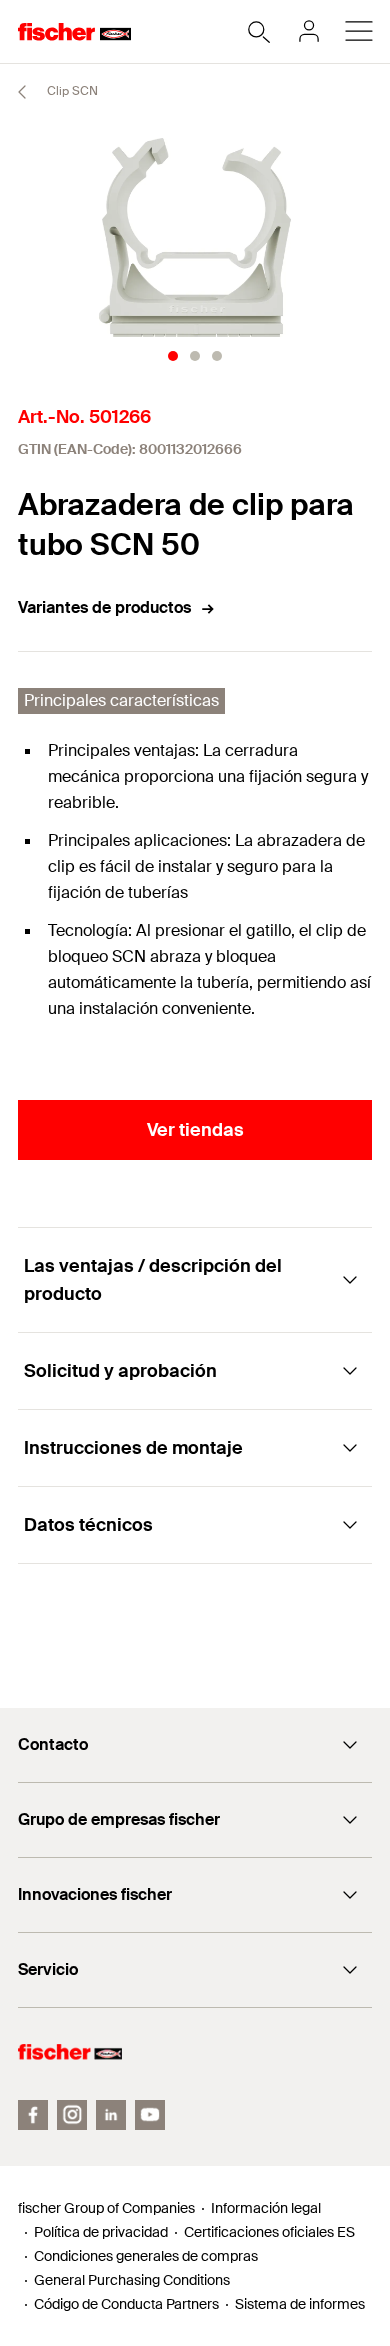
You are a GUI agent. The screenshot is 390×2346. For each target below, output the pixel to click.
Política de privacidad (101, 2232)
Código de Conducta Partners (126, 2304)
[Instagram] (72, 2115)
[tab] (173, 356)
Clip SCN (71, 91)
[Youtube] (150, 2115)
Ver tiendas (195, 1130)
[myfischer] (309, 31)
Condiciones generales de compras (146, 2256)
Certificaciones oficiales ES (269, 2232)
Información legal (266, 2208)
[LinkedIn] (111, 2115)
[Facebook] (33, 2115)
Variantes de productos (104, 607)
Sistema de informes (300, 2304)
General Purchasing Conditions (132, 2280)
